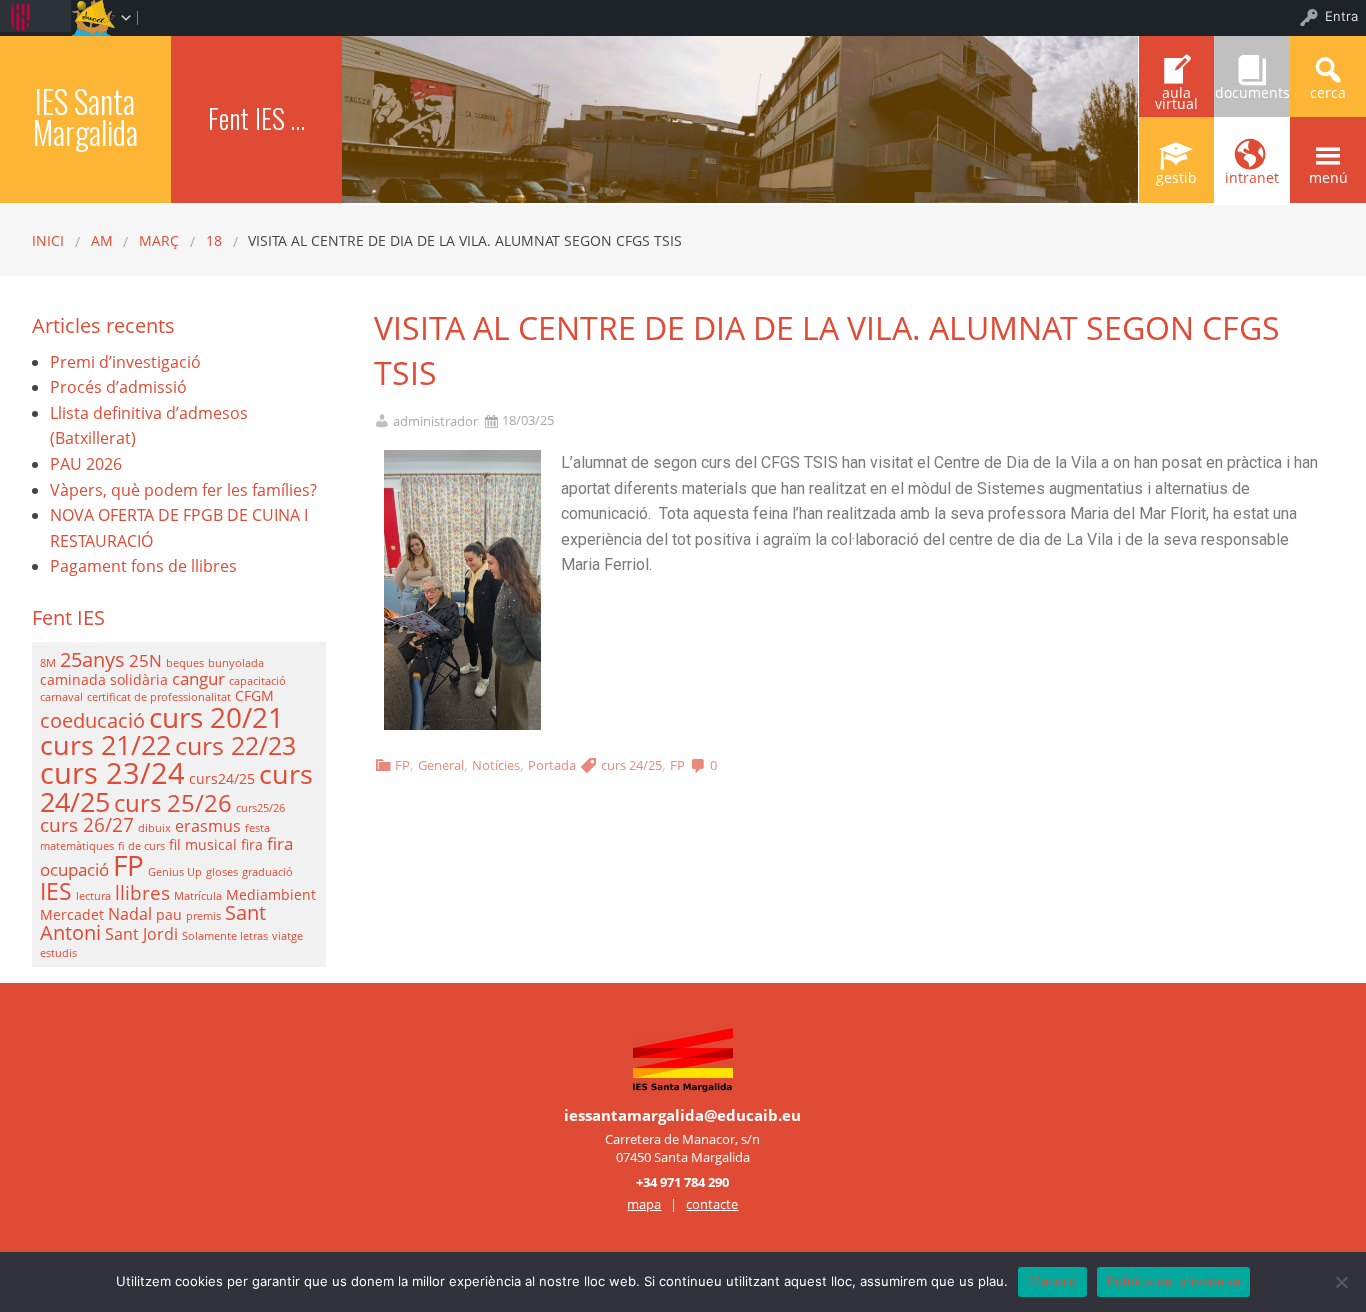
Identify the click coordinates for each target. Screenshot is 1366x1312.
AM (102, 240)
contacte (712, 1204)
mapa (644, 1204)
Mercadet (72, 914)
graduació (267, 872)
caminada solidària (104, 679)
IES (56, 891)
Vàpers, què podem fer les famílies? (183, 490)
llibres (142, 892)
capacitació (257, 681)
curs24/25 (222, 778)
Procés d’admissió (118, 387)
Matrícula (198, 896)
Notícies (496, 765)
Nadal (130, 914)
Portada (552, 765)
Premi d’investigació (125, 362)
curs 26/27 (87, 824)
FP (402, 765)
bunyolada (236, 663)
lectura (93, 896)
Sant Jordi (141, 934)
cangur (198, 678)
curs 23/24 (112, 773)
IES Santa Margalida (85, 116)
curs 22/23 (235, 745)
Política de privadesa (1173, 1281)
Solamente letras (225, 936)
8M (48, 663)
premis (203, 916)
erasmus (208, 826)
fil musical (203, 844)
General (441, 765)
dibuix (154, 828)
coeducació (92, 720)
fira (252, 844)
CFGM (254, 695)
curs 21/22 (105, 744)
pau (169, 914)
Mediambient (271, 894)
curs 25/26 (173, 803)
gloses (222, 872)
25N (145, 660)
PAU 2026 (86, 464)
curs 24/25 (631, 765)
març (159, 240)
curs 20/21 (216, 717)
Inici (48, 240)
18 (214, 240)
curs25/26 (260, 808)
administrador (435, 421)
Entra (1341, 16)
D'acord (1052, 1281)
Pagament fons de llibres (143, 566)
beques (185, 663)
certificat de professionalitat (159, 697)
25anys (92, 659)
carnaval (61, 697)
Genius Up (175, 872)
